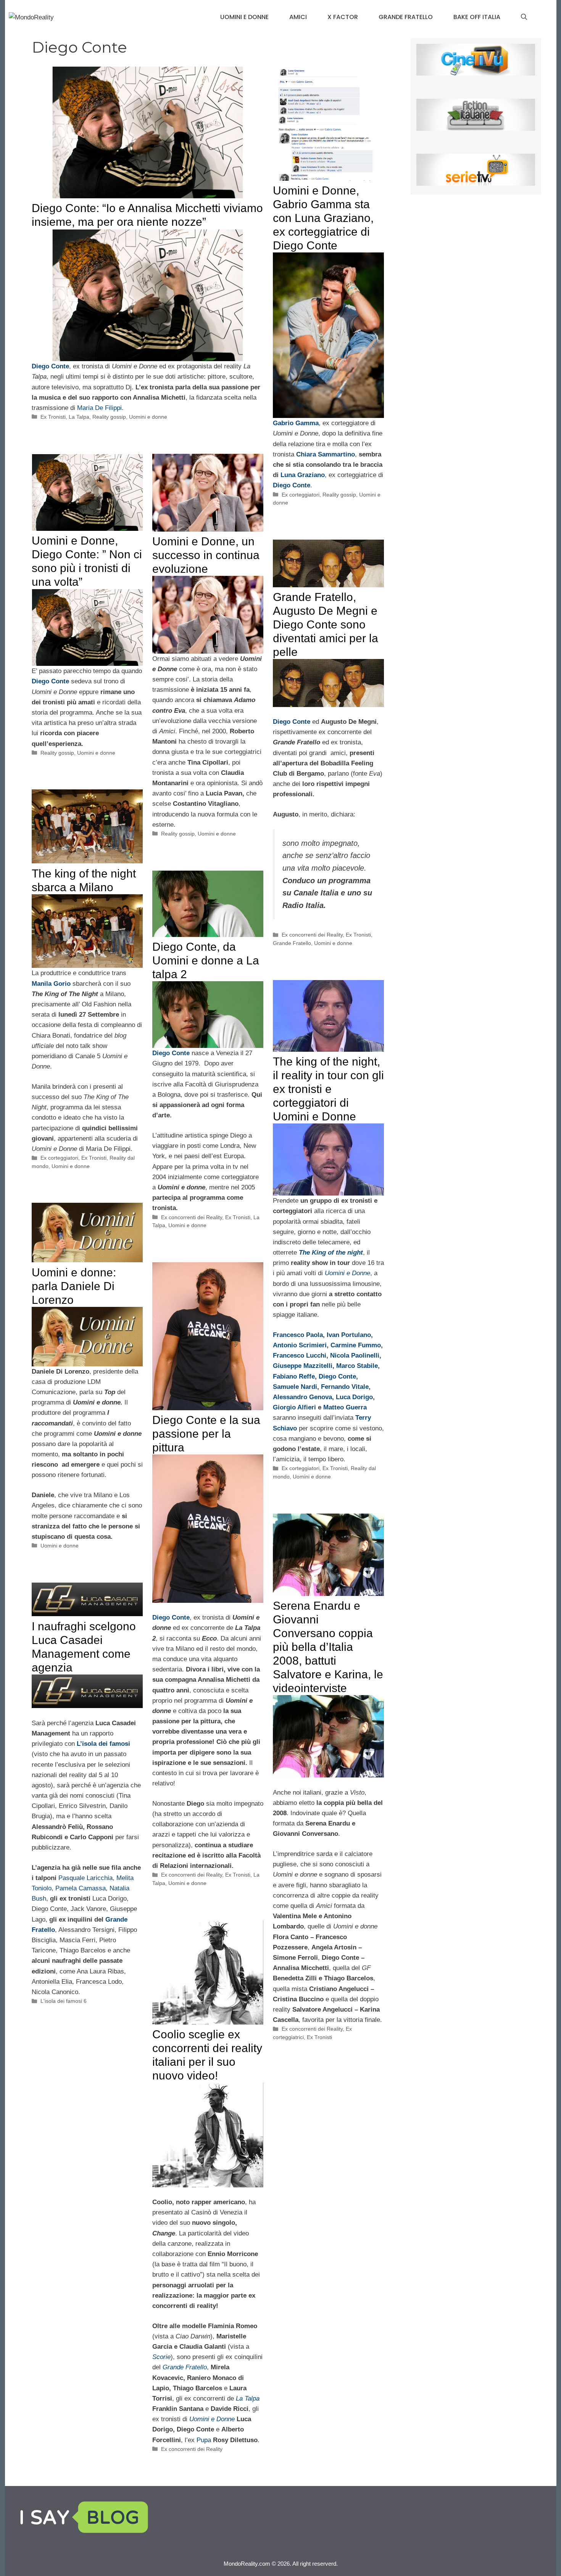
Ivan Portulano (349, 1335)
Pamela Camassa (81, 1888)
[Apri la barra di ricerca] (524, 17)
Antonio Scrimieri (300, 1345)
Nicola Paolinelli (355, 1355)
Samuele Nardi (295, 1387)
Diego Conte (50, 366)
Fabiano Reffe (294, 1376)
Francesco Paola (298, 1335)
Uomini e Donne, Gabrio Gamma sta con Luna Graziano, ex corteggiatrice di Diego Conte (323, 218)
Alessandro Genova (302, 1397)
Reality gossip (109, 417)
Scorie (161, 2357)
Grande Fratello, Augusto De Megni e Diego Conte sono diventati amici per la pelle (326, 624)
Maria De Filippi (99, 408)
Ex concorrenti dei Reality (312, 935)
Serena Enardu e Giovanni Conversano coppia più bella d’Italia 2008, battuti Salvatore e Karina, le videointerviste (328, 1647)
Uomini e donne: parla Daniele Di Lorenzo (74, 1286)
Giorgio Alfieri (295, 1407)
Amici (298, 17)
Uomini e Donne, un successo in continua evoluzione (206, 555)
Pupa (204, 2440)
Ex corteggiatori (301, 495)
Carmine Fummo (356, 1345)
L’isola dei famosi (103, 1744)
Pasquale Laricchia (85, 1878)
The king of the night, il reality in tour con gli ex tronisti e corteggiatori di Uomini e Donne (328, 1089)
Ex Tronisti (53, 417)
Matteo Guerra (345, 1407)
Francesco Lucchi (300, 1355)
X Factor (343, 17)
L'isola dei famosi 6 (64, 2001)
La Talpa (79, 417)
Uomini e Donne (212, 2419)
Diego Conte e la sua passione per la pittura (206, 1434)
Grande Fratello (406, 17)
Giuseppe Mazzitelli (303, 1366)
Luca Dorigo (354, 1397)
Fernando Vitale (345, 1387)
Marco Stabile (357, 1366)
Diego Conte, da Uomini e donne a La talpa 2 (206, 960)
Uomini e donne (244, 17)
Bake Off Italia (477, 17)
